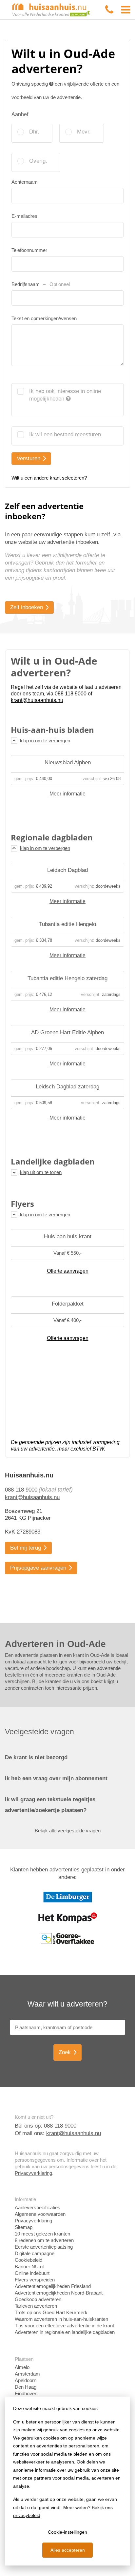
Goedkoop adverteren (38, 2299)
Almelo (22, 2367)
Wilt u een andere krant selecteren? (49, 478)
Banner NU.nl (29, 2267)
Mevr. (84, 132)
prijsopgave (29, 578)
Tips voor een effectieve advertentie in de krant (64, 2326)
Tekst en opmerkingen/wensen (44, 318)
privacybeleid (27, 2515)
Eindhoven (26, 2393)
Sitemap (24, 2227)
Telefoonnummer (29, 250)
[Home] (51, 9)
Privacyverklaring (33, 2173)
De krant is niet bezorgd (36, 1757)
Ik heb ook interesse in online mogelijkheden (65, 395)
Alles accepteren (68, 2550)
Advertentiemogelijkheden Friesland (53, 2286)
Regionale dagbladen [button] (52, 837)
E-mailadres (24, 216)
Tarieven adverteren (36, 2306)
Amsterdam (27, 2374)
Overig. (38, 161)
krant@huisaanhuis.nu (32, 1497)
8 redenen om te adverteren (44, 2240)
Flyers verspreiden (35, 2280)
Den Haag (26, 2387)
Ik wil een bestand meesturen (65, 434)
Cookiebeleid (29, 2260)
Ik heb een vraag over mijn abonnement (56, 1778)
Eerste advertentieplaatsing (44, 2247)
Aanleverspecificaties (38, 2207)
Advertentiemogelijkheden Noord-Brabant (59, 2293)
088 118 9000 (21, 1490)
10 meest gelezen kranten (42, 2234)
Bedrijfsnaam (41, 284)
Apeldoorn (26, 2380)
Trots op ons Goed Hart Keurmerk (51, 2312)
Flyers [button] (22, 1204)
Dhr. (34, 132)
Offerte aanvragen (68, 1271)
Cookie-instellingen (67, 2532)
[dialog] (67, 2481)
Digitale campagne (35, 2253)
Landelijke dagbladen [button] (53, 1162)
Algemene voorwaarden (40, 2214)
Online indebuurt (32, 2273)
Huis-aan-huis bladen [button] (52, 730)
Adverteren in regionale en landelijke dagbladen (65, 2332)
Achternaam (25, 182)
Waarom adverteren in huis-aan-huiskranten (61, 2319)
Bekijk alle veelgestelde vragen (68, 1831)
